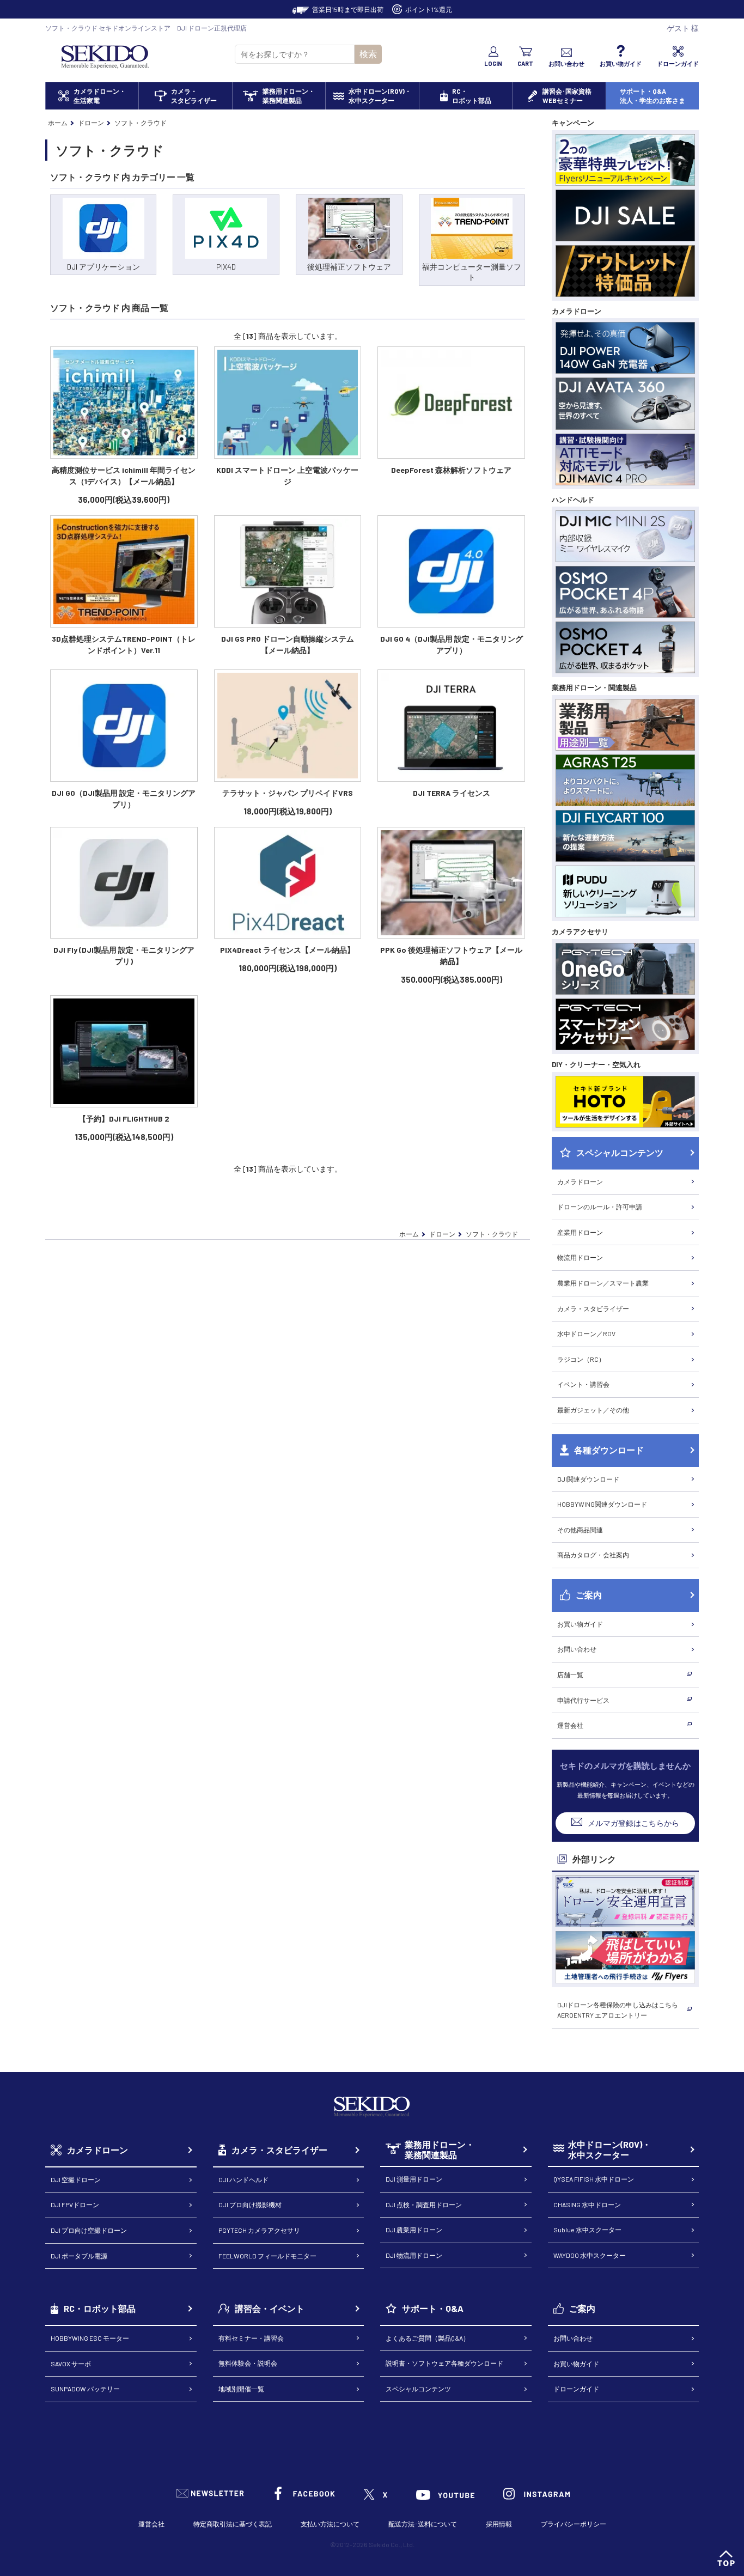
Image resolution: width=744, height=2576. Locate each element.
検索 (368, 54)
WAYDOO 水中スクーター (590, 2255)
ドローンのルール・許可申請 (600, 1207)
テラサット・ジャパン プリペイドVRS (288, 793)
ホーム (58, 123)
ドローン (91, 123)
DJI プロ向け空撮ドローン (89, 2230)
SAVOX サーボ (71, 2364)
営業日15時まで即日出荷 (348, 9)
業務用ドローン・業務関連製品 (440, 2150)
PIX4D (226, 267)
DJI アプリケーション (103, 267)
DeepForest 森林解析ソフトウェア (451, 470)
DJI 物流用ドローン (414, 2255)
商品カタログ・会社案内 (593, 1555)
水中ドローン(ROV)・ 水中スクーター (609, 2150)
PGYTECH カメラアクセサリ (259, 2230)
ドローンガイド (576, 2389)
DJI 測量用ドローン (414, 2179)
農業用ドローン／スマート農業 (603, 1283)
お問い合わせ (577, 1649)
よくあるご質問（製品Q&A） (428, 2338)
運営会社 (570, 1725)
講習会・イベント (270, 2308)
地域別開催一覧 (241, 2389)
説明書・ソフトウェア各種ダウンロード (444, 2363)
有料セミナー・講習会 (251, 2338)
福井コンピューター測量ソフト (472, 272)
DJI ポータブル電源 (79, 2256)
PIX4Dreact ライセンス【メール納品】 (287, 950)
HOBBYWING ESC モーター (90, 2338)
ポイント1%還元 (429, 9)
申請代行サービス (583, 1700)
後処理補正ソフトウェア (349, 267)
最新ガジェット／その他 (593, 1410)
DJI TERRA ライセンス (452, 793)
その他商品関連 (580, 1530)
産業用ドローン (580, 1232)
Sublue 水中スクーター (587, 2230)
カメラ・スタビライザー (593, 1308)
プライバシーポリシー (574, 2524)
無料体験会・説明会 (248, 2363)
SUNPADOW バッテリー (85, 2389)
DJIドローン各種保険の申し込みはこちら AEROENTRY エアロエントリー (618, 2010)
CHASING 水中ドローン (587, 2204)
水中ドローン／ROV (586, 1333)
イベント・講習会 (583, 1384)
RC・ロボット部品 (100, 2308)
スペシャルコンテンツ (418, 2389)
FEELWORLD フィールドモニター (267, 2256)
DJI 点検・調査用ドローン (424, 2204)
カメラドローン (580, 1182)
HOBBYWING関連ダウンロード (602, 1504)
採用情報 (499, 2524)
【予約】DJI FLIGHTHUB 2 (124, 1119)
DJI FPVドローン (75, 2204)
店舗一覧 (570, 1674)
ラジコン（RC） (581, 1359)
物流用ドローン (580, 1257)
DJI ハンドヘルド (243, 2179)
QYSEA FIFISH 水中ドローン (594, 2179)
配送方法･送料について (423, 2524)
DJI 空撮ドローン (76, 2179)
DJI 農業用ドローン (414, 2230)
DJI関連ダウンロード (588, 1479)
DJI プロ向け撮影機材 (250, 2204)
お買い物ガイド (580, 1624)
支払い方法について (330, 2524)
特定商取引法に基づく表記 (233, 2524)
